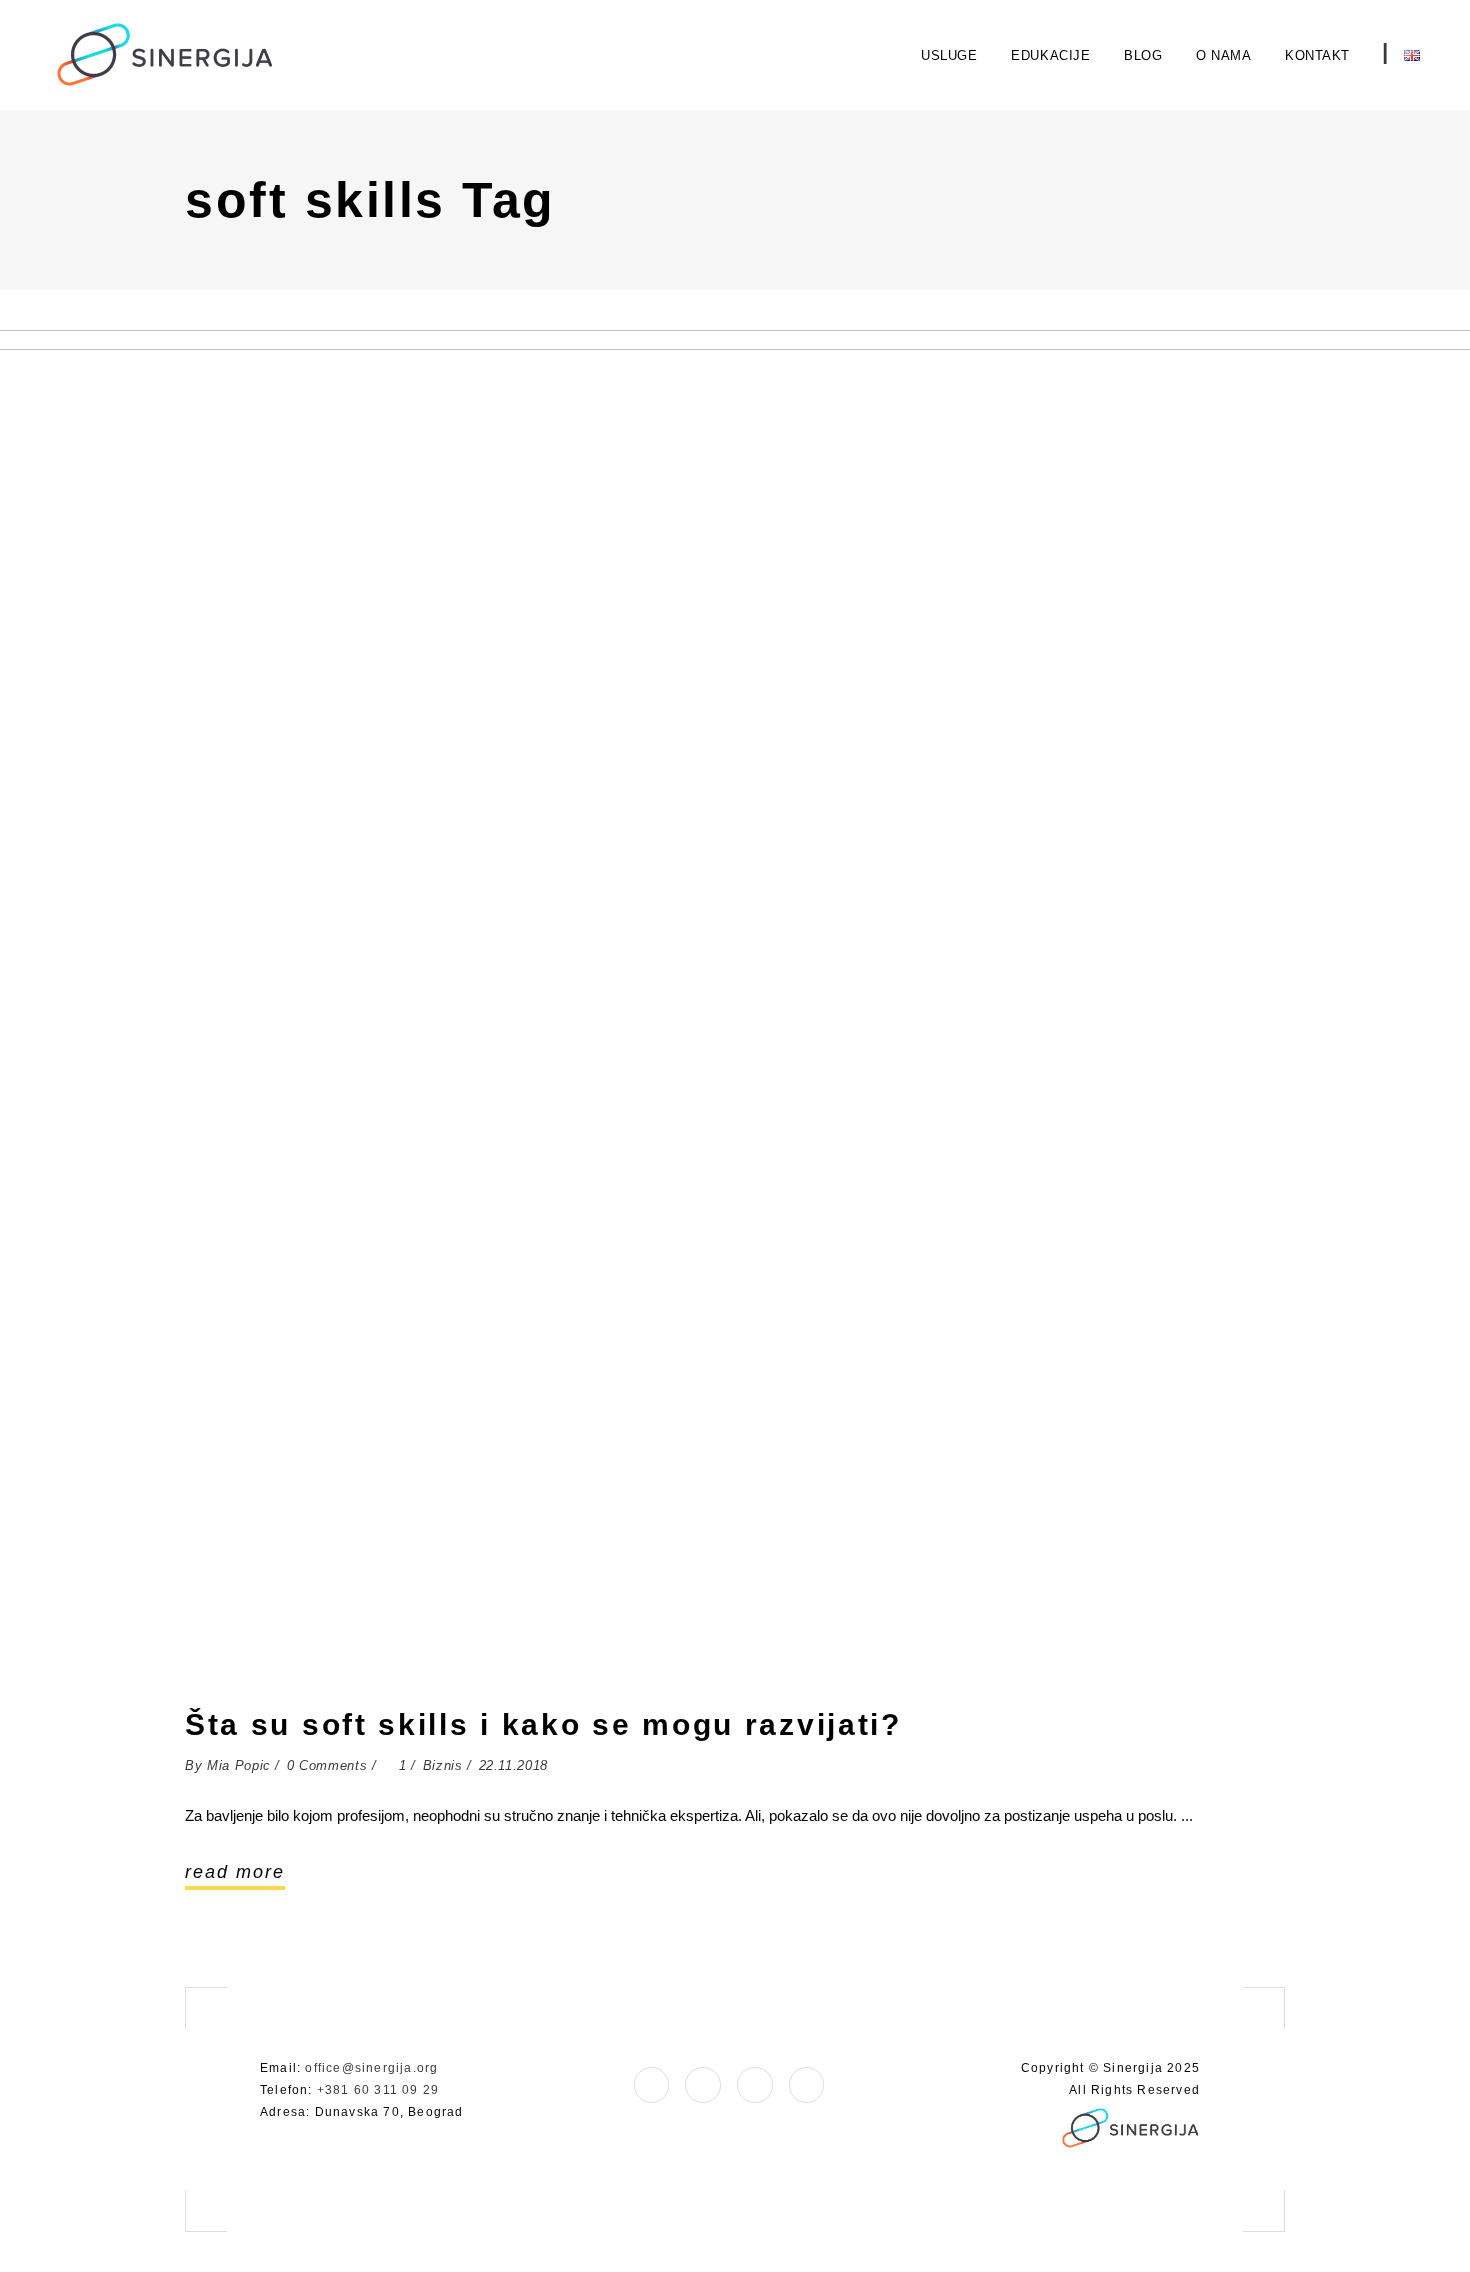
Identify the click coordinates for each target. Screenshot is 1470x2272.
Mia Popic (239, 1765)
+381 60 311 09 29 (378, 2090)
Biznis (443, 1765)
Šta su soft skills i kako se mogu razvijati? (543, 1724)
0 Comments (327, 1765)
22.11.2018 (514, 1765)
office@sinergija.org (371, 2068)
